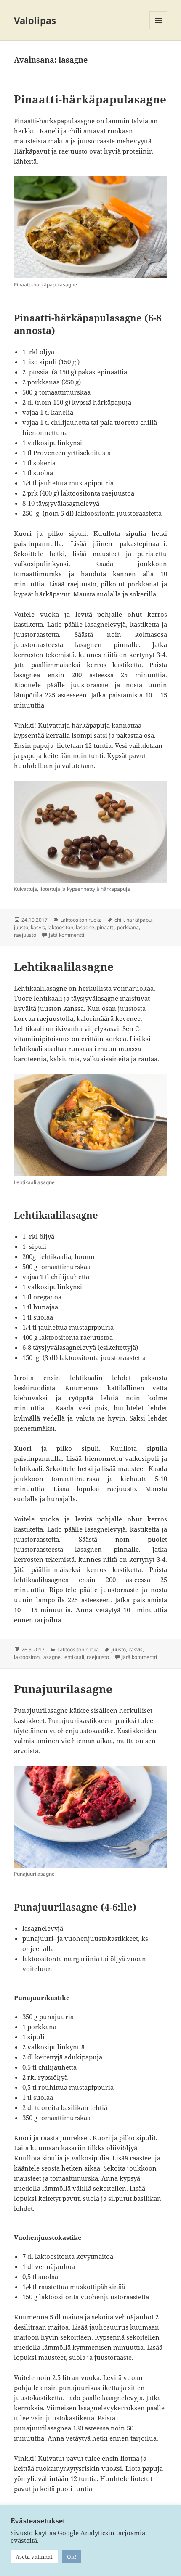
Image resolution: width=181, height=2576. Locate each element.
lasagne (85, 927)
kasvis (38, 927)
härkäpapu (139, 920)
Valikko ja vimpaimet (158, 29)
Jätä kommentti (67, 935)
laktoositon (60, 927)
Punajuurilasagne (63, 1689)
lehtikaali (74, 1657)
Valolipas (35, 20)
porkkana (128, 927)
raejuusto (25, 935)
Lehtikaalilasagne (64, 967)
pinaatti (106, 927)
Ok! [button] (72, 2557)
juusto (21, 927)
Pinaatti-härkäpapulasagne (90, 99)
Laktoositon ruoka (81, 920)
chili (119, 920)
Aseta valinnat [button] (34, 2557)
